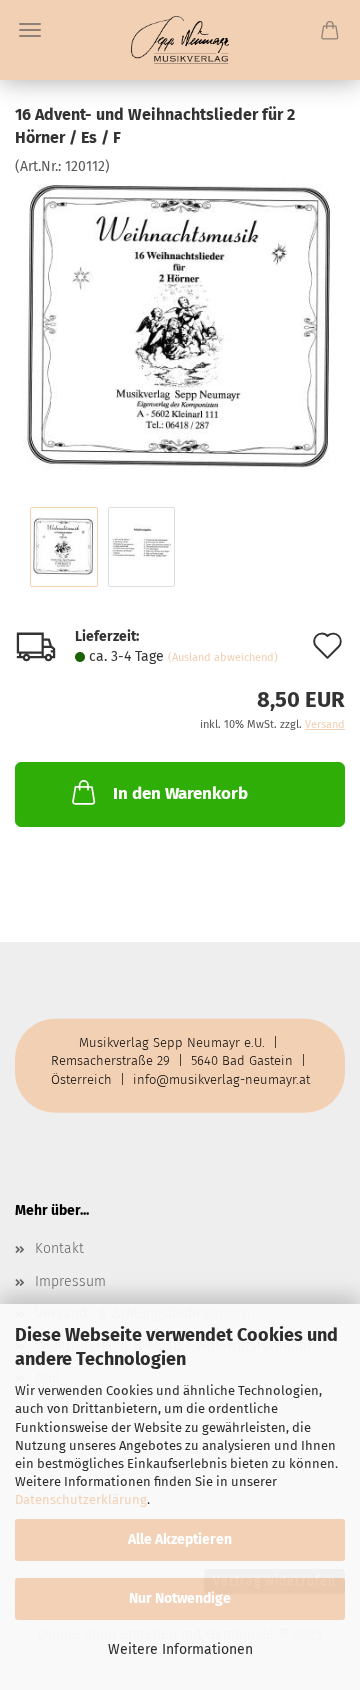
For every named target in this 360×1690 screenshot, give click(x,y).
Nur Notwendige (180, 1598)
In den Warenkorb (180, 793)
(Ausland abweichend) (223, 657)
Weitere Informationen (180, 1649)
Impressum (70, 1281)
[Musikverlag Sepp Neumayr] (180, 40)
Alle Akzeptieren (180, 1539)
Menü (30, 30)
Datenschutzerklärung (81, 1499)
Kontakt (59, 1248)
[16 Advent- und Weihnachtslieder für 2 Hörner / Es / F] (180, 325)
